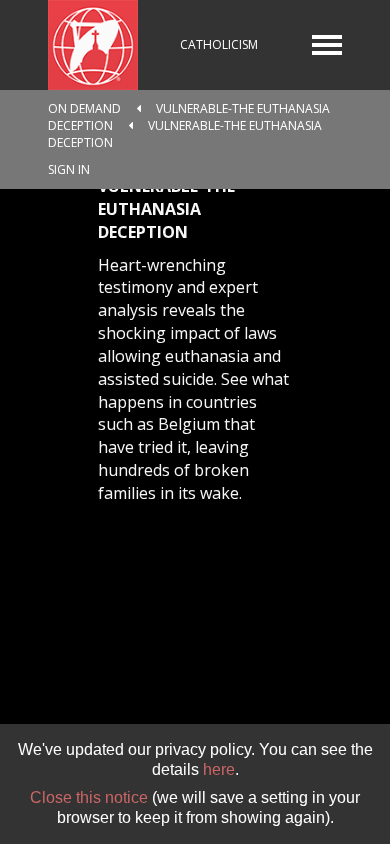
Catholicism (219, 44)
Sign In (69, 169)
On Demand (84, 108)
